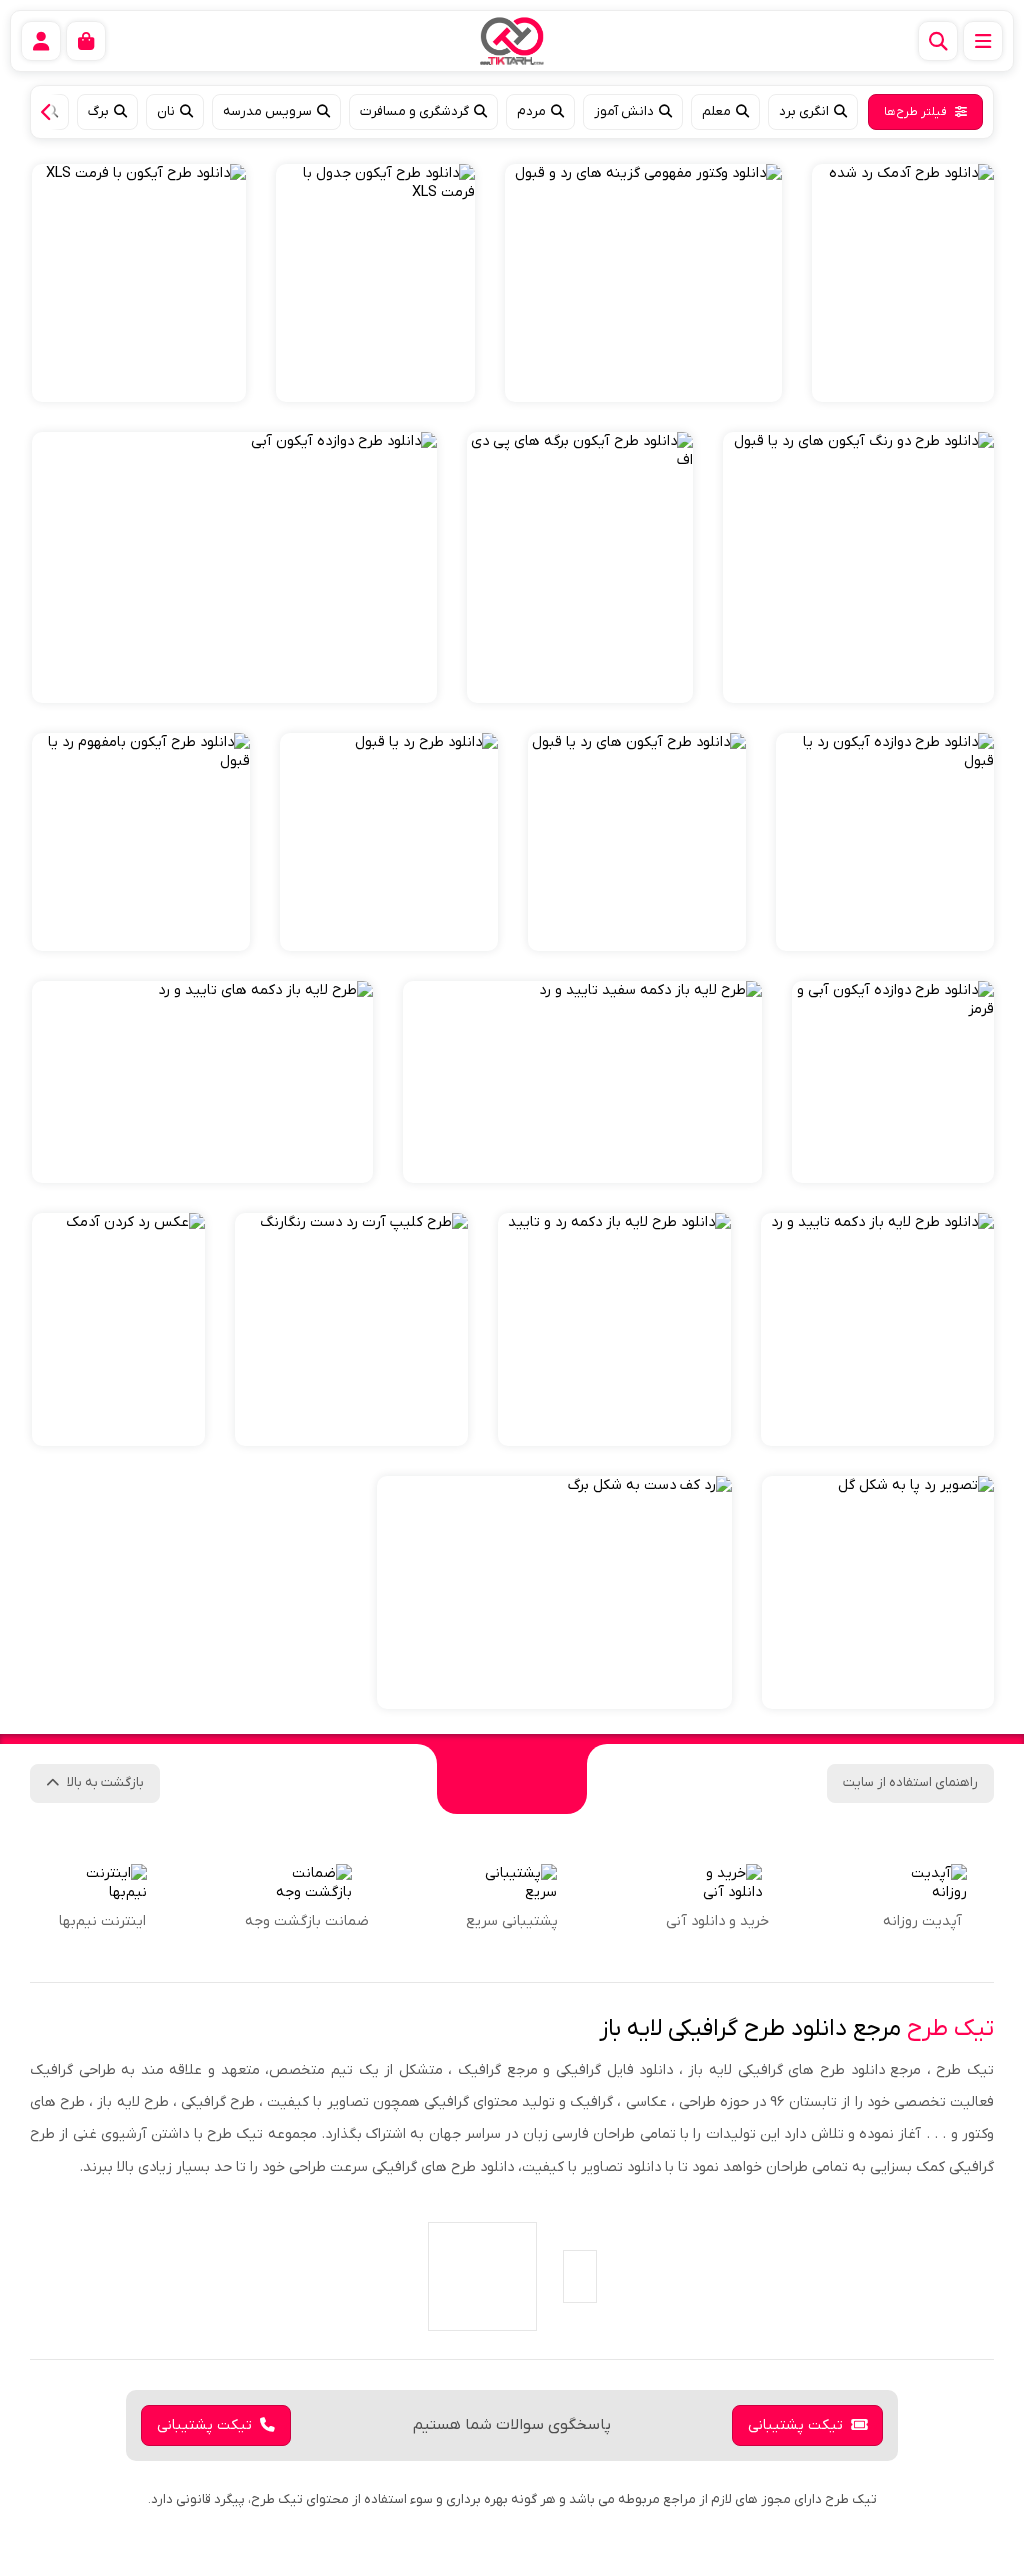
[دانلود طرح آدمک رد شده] (903, 283)
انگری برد (804, 111)
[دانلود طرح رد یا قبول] (389, 842)
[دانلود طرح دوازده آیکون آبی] (234, 567)
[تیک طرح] (512, 1779)
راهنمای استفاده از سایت (910, 1782)
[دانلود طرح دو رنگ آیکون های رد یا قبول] (858, 567)
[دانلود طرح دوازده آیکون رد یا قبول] (885, 842)
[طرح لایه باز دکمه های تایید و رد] (202, 1082)
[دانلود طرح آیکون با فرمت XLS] (139, 283)
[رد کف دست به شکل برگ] (554, 1592)
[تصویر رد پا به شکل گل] (878, 1592)
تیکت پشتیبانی (795, 2425)
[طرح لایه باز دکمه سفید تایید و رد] (582, 1082)
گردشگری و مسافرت (414, 111)
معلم (716, 111)
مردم (531, 111)
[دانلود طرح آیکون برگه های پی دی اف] (580, 567)
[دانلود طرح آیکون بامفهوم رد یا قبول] (141, 842)
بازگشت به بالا (105, 1782)
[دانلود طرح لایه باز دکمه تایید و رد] (877, 1329)
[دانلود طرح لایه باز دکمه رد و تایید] (614, 1329)
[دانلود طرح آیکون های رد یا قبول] (637, 842)
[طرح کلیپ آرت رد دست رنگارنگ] (351, 1329)
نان (166, 111)
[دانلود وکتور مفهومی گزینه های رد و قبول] (643, 283)
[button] (51, 112)
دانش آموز (624, 111)
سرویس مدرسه (267, 111)
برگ (98, 111)
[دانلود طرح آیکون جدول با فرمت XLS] (375, 283)
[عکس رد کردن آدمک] (118, 1329)
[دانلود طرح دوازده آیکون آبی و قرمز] (893, 1082)
